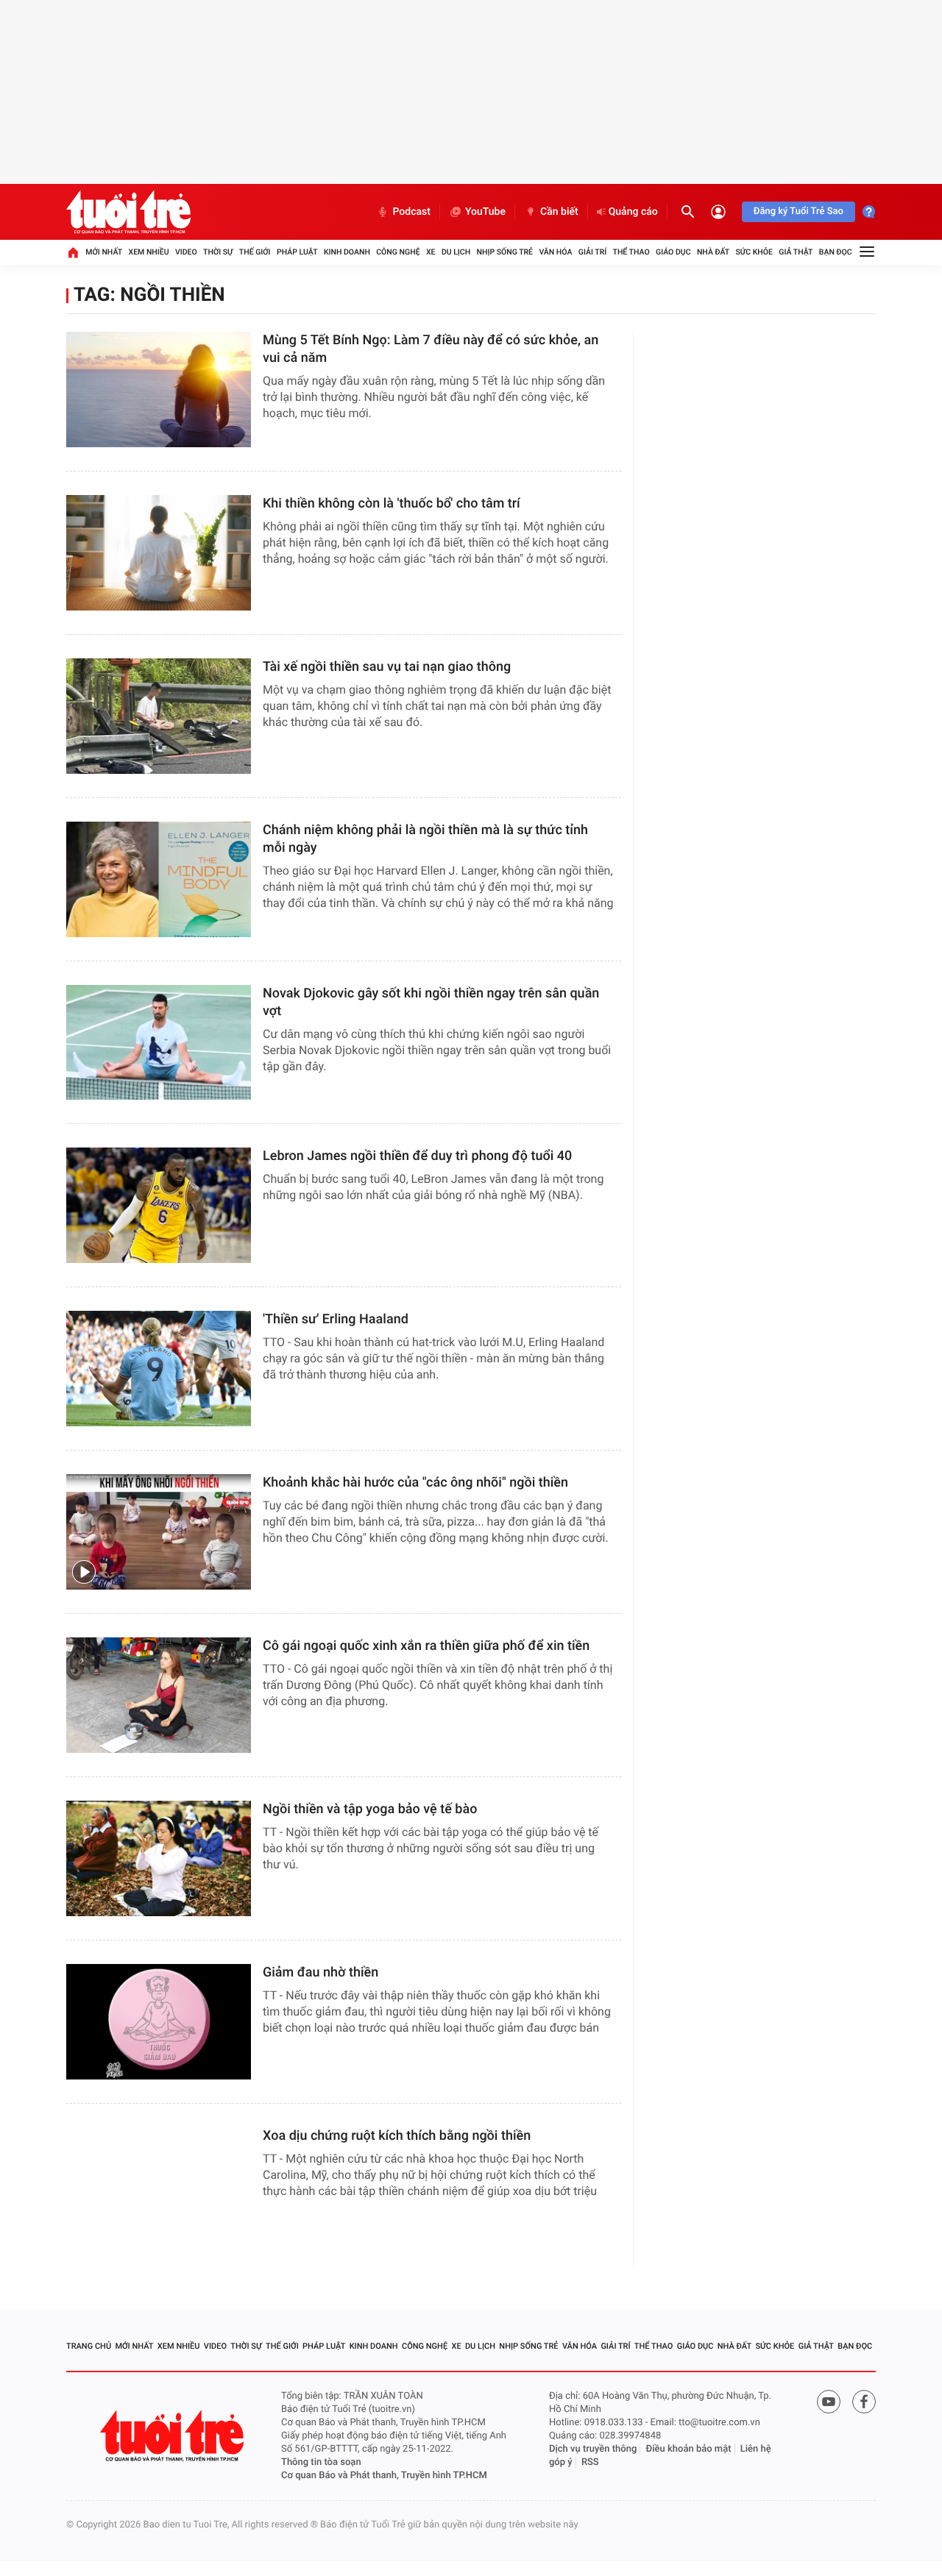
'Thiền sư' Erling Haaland (336, 1319)
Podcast (411, 212)
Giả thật (796, 252)
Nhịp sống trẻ (505, 252)
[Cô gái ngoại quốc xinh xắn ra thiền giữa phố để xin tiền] (159, 1695)
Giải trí (592, 252)
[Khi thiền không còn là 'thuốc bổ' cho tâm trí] (159, 553)
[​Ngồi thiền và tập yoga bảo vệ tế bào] (159, 1858)
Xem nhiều (149, 252)
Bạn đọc (836, 252)
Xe (431, 252)
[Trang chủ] (73, 252)
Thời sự (218, 252)
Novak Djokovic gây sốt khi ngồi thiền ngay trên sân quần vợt (431, 1002)
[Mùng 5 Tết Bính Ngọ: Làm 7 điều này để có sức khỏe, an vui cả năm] (159, 389)
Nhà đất (713, 252)
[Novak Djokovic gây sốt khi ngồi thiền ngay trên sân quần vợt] (159, 1043)
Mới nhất (104, 252)
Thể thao (631, 252)
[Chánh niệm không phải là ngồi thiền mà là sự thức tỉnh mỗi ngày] (159, 879)
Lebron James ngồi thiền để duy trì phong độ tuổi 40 (417, 1156)
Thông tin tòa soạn (321, 2462)
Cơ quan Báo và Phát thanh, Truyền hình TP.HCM (384, 2476)
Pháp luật (297, 252)
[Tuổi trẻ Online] (174, 2436)
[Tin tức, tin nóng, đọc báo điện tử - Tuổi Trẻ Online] (128, 212)
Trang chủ (89, 2346)
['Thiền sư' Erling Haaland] (159, 1369)
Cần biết (559, 212)
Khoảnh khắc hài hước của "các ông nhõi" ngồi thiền (415, 1483)
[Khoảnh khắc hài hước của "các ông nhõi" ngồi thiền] (159, 1532)
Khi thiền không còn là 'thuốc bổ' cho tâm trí (392, 504)
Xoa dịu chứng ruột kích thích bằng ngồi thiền (397, 2136)
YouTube (485, 212)
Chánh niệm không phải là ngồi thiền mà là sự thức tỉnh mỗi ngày (425, 839)
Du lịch (456, 252)
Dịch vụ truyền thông (593, 2449)
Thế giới (255, 252)
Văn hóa (555, 252)
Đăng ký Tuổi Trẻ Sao (798, 211)
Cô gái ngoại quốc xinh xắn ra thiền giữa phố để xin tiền (426, 1646)
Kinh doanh (347, 252)
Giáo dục (673, 252)
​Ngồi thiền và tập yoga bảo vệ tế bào (370, 1809)
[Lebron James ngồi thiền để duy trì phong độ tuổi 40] (159, 1205)
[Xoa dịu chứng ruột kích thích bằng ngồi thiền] (159, 2185)
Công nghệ (398, 252)
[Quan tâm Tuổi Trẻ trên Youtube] (829, 2402)
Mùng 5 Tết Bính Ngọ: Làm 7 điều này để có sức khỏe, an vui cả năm (431, 349)
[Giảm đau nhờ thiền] (159, 2022)
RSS (590, 2462)
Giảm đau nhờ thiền (321, 1972)
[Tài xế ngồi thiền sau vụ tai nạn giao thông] (159, 716)
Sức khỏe (754, 252)
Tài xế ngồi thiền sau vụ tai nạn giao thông (387, 667)
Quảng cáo (633, 212)
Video (186, 252)
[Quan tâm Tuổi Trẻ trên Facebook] (864, 2402)
